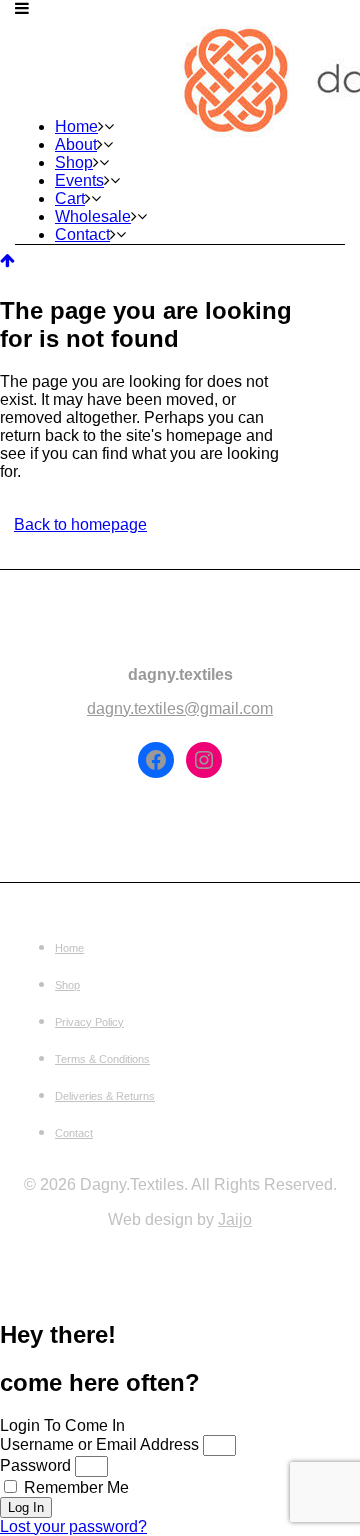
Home (69, 948)
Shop (67, 985)
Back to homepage (80, 524)
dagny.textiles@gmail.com (180, 708)
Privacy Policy (89, 1022)
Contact (74, 1133)
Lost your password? (73, 1526)
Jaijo (235, 1219)
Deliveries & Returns (105, 1096)
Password (35, 1465)
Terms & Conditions (102, 1059)
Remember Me (74, 1487)
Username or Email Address (99, 1444)
